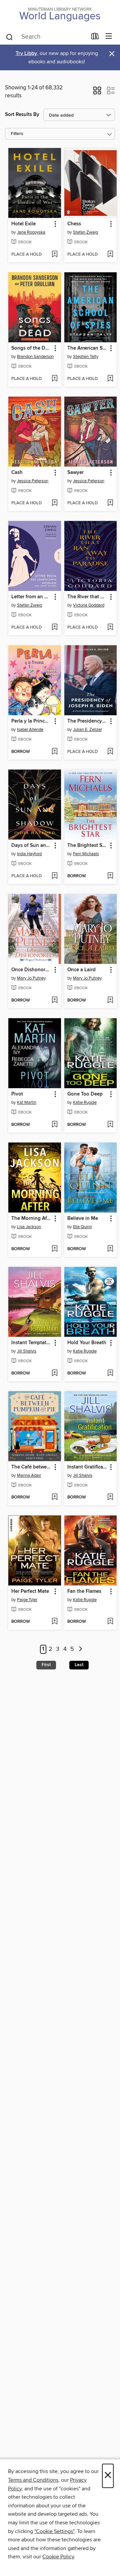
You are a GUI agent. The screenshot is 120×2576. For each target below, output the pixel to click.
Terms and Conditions (33, 2480)
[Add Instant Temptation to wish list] (54, 1373)
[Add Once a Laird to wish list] (110, 1001)
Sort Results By (22, 114)
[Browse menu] (109, 36)
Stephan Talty (86, 357)
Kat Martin (27, 1103)
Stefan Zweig (85, 232)
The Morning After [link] (31, 1219)
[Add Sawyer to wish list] (110, 503)
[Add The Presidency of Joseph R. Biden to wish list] (110, 752)
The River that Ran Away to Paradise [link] (87, 597)
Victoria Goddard (89, 605)
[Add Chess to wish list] (110, 255)
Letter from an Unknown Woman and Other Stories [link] (31, 597)
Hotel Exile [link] (23, 224)
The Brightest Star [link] (87, 846)
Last (79, 1665)
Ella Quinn (82, 1227)
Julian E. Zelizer (87, 730)
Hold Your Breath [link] (87, 1343)
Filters (17, 134)
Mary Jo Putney (31, 978)
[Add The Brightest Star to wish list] (110, 876)
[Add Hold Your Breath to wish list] (110, 1373)
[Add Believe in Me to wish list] (110, 1249)
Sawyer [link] (75, 473)
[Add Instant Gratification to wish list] (110, 1497)
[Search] (9, 37)
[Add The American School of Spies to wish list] (110, 379)
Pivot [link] (17, 1094)
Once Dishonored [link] (31, 970)
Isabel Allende (30, 730)
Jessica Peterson (33, 481)
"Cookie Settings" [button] (54, 2531)
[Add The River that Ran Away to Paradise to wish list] (110, 628)
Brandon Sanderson (35, 357)
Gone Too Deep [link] (85, 1094)
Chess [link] (74, 224)
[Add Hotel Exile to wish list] (54, 255)
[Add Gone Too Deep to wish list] (110, 1125)
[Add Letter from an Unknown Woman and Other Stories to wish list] (54, 628)
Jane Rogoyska (31, 232)
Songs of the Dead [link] (31, 348)
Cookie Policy (58, 2557)
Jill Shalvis (27, 1351)
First (46, 1665)
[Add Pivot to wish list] (54, 1125)
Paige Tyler (27, 1600)
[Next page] (80, 1649)
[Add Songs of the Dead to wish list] (54, 379)
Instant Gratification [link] (87, 1467)
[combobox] (46, 37)
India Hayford (29, 854)
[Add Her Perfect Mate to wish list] (54, 1622)
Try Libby (26, 53)
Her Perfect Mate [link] (30, 1591)
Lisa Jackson (29, 1227)
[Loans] (95, 38)
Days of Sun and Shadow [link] (31, 846)
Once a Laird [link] (81, 970)
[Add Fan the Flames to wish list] (110, 1622)
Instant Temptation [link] (31, 1343)
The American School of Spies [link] (87, 348)
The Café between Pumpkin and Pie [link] (31, 1467)
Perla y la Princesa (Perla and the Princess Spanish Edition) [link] (31, 721)
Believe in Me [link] (83, 1219)
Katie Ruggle (85, 1103)
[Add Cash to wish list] (54, 503)
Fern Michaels (86, 854)
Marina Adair (29, 1475)
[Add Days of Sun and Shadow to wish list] (54, 876)
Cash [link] (17, 473)
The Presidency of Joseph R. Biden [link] (87, 721)
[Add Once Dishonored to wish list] (54, 1001)
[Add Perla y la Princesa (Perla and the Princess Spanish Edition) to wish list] (54, 752)
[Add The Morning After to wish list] (54, 1249)
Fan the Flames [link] (84, 1591)
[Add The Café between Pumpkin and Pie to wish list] (54, 1497)
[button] (97, 93)
